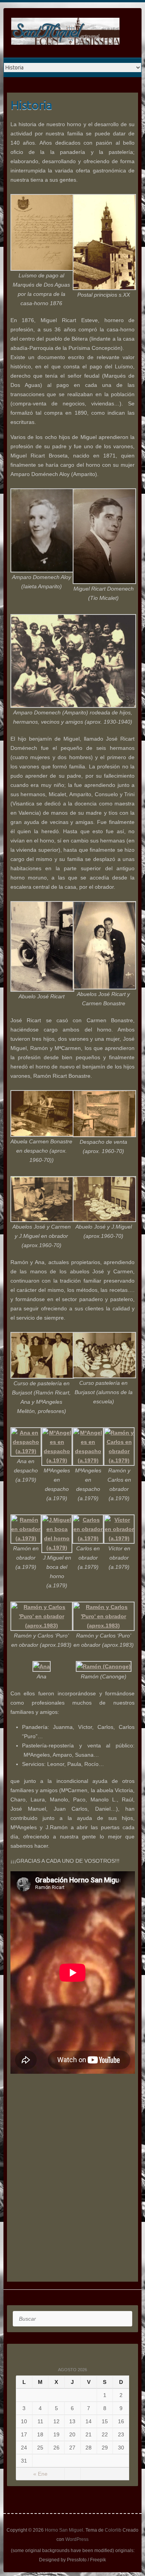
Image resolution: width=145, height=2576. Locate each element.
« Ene (40, 2474)
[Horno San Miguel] (65, 33)
